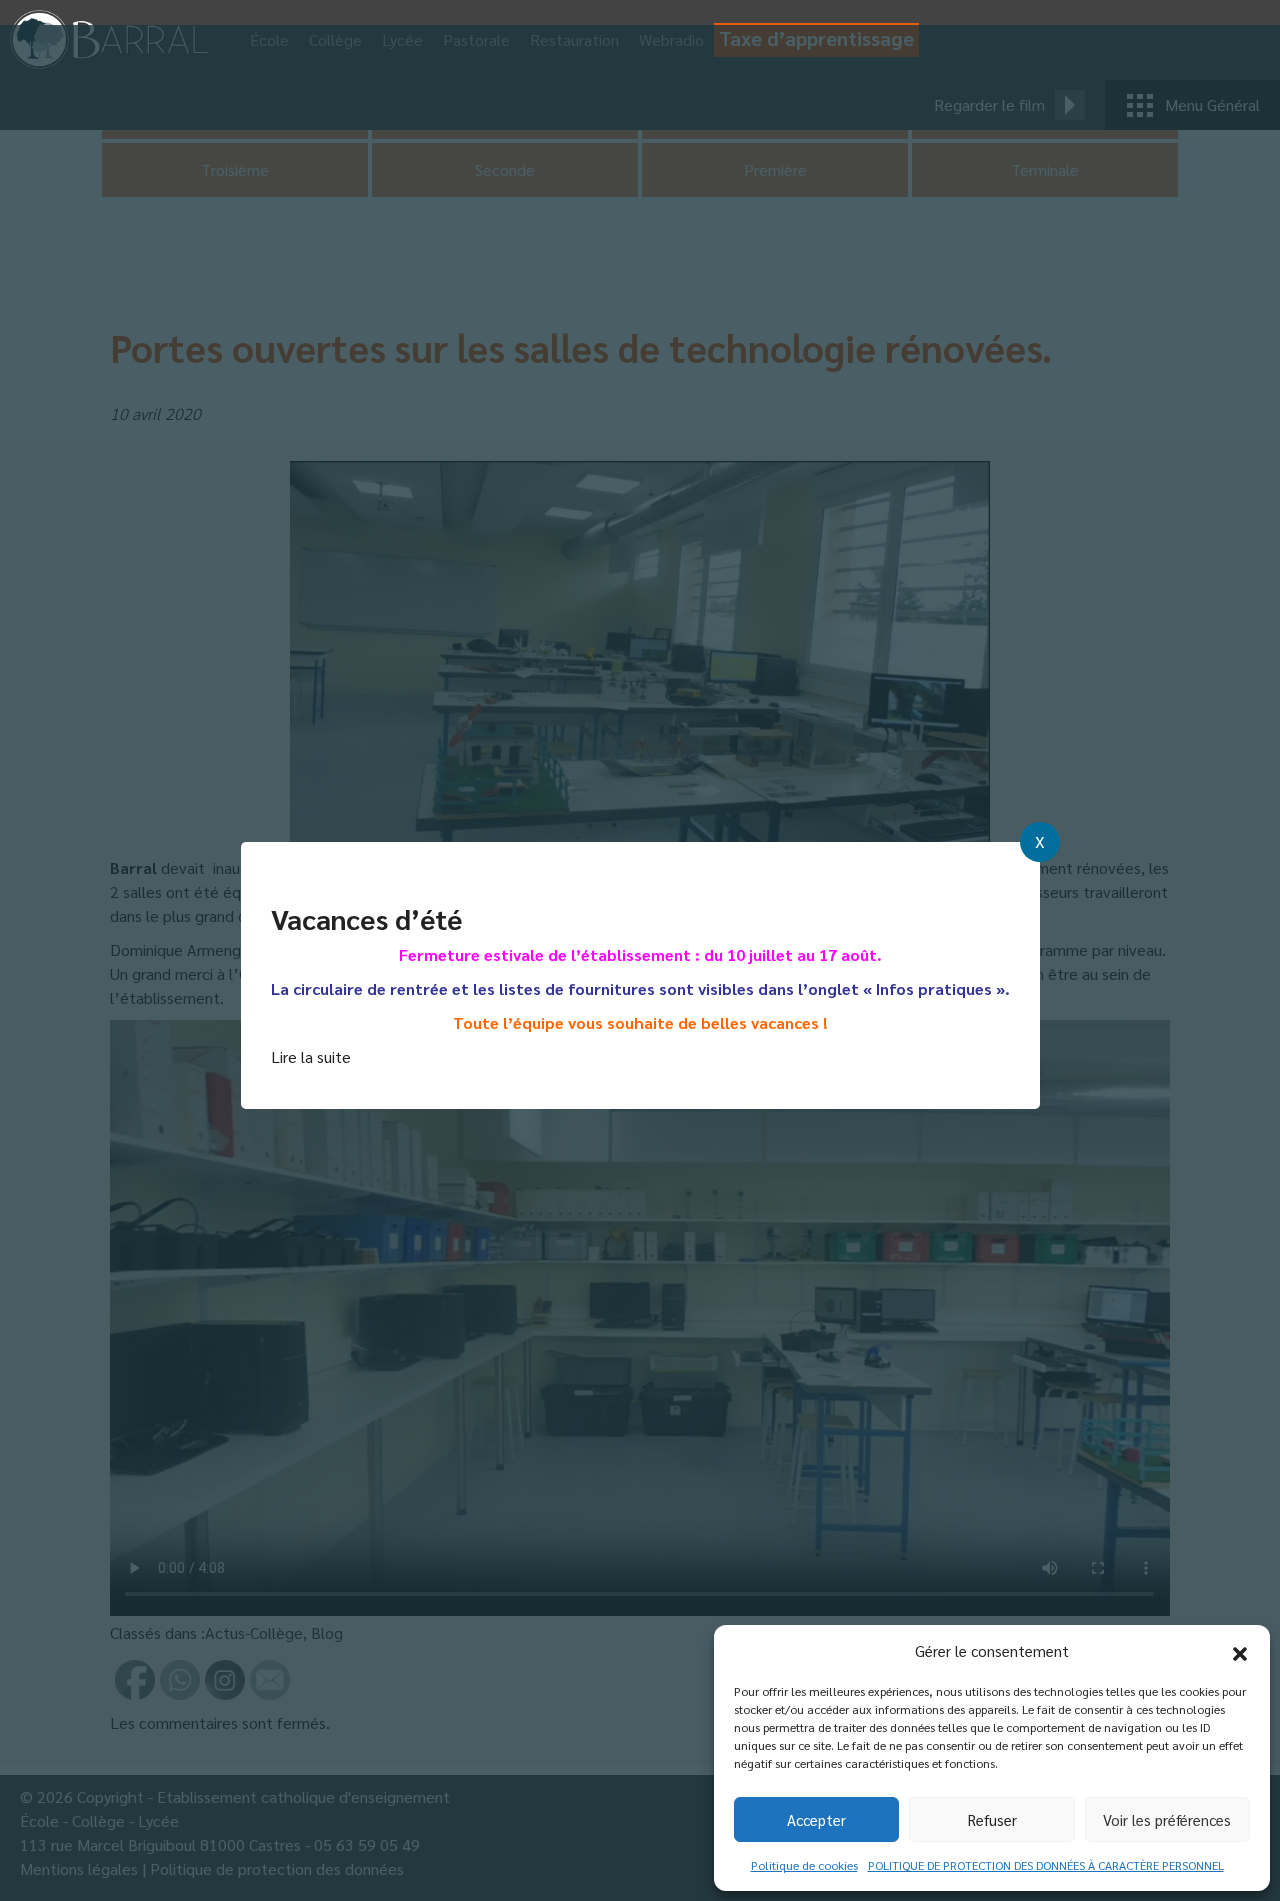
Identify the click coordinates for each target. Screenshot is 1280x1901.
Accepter (816, 1819)
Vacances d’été (366, 918)
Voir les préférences (1167, 1819)
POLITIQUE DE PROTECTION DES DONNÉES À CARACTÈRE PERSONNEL (1046, 1865)
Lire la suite (311, 1056)
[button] (1240, 1651)
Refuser (992, 1819)
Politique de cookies (804, 1865)
